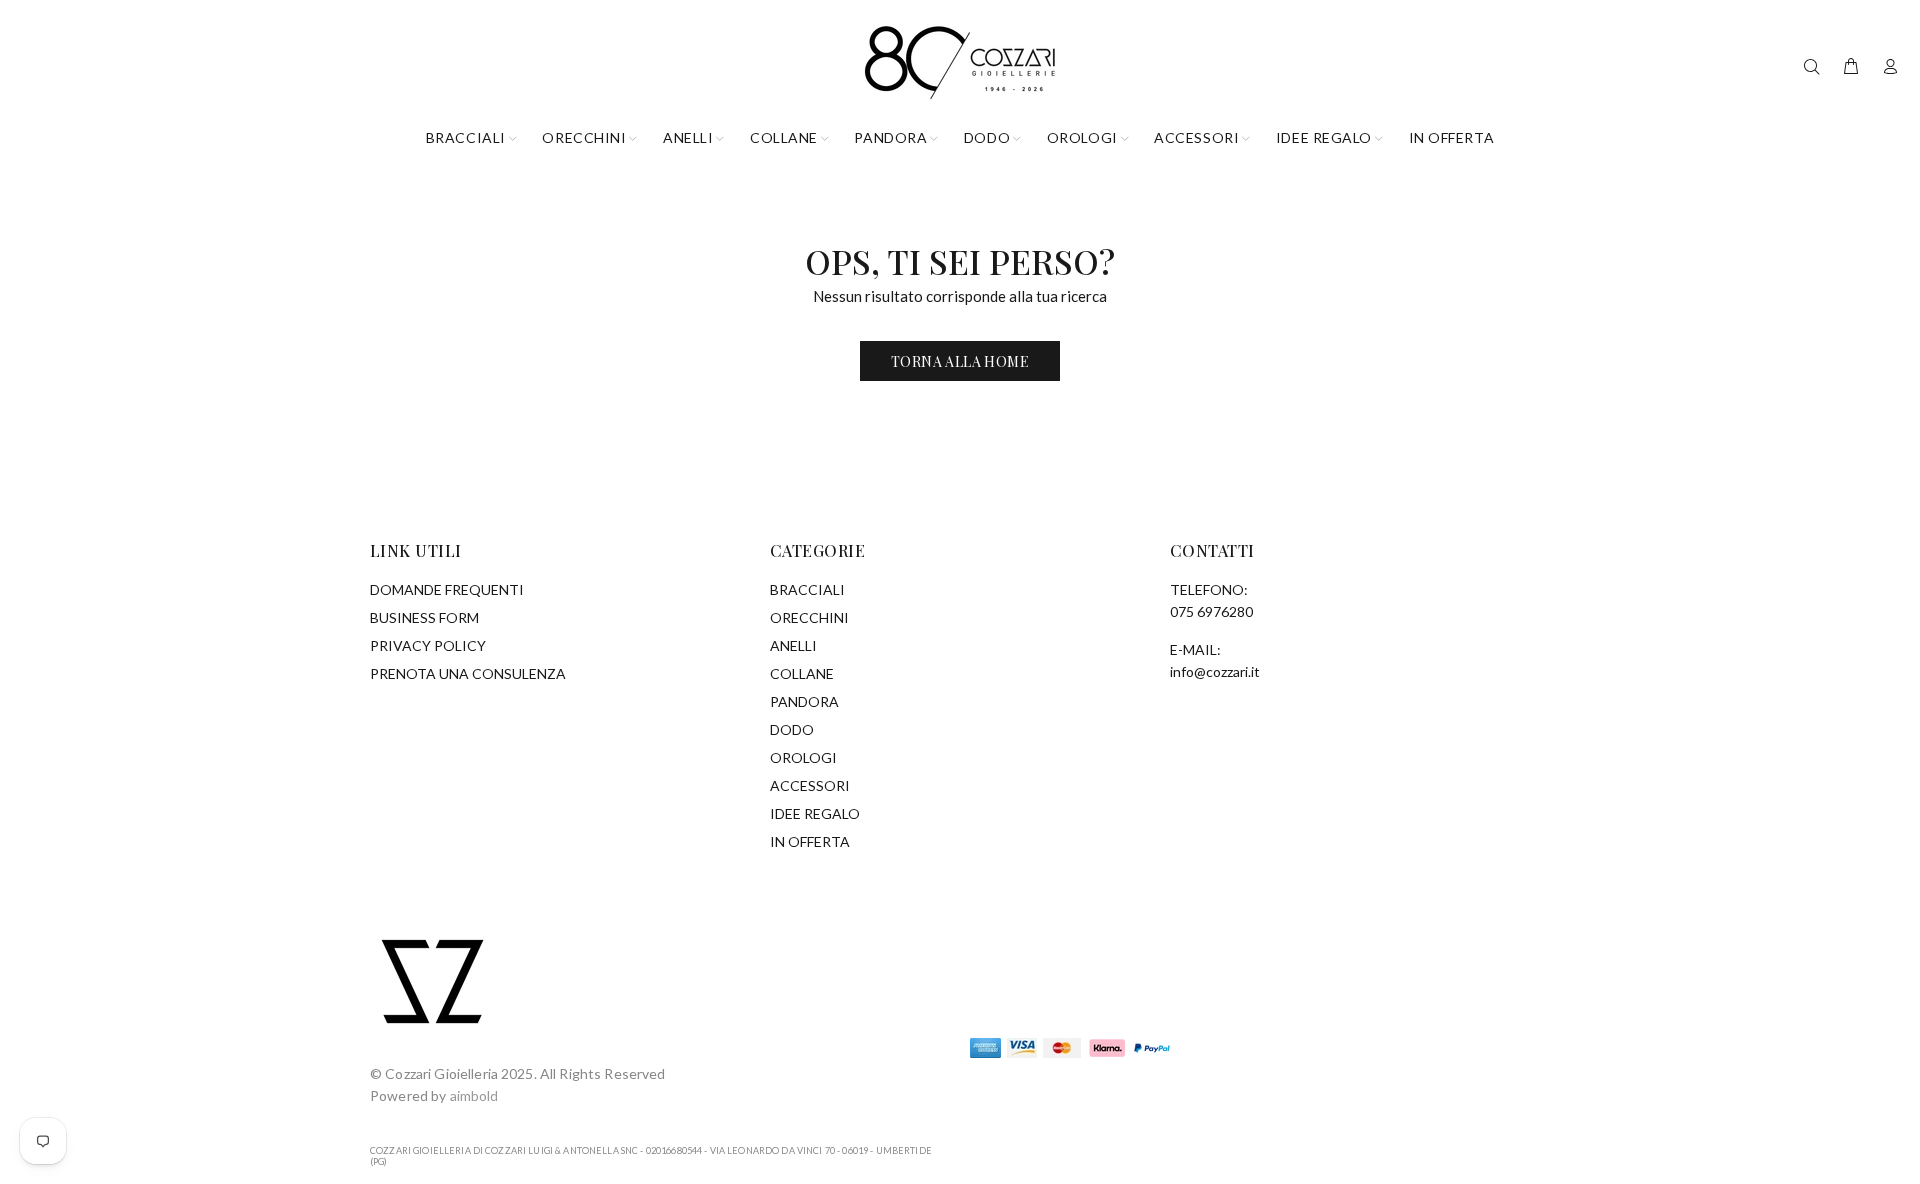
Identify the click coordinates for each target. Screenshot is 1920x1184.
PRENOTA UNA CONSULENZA (468, 673)
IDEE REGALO (815, 813)
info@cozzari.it (1215, 671)
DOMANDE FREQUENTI (447, 589)
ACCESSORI (810, 785)
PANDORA (804, 701)
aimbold (474, 1095)
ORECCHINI (809, 617)
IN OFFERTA (810, 841)
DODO (792, 729)
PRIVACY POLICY (428, 645)
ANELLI (793, 645)
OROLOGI (803, 757)
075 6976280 (1211, 611)
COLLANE (802, 673)
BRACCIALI (807, 589)
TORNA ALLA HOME (960, 361)
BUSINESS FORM (424, 617)
